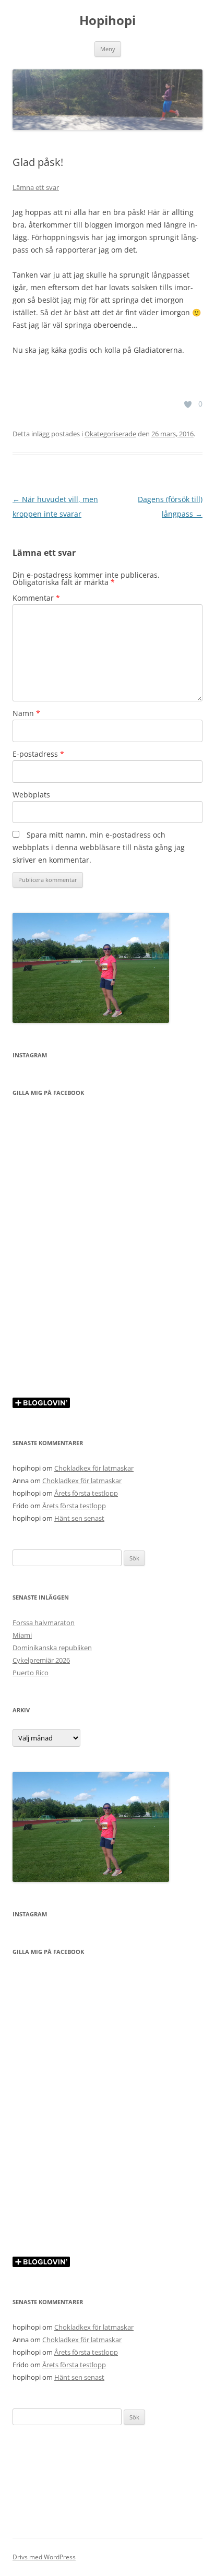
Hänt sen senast (79, 1518)
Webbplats (31, 795)
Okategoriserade (110, 434)
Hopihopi (107, 21)
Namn (26, 713)
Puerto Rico (31, 1673)
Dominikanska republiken (52, 1648)
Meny (108, 49)
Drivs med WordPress (44, 2557)
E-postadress (38, 754)
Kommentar (36, 598)
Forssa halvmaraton (44, 1623)
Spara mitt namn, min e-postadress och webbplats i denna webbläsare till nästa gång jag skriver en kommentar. (99, 847)
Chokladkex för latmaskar (94, 1468)
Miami (22, 1635)
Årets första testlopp (86, 1493)
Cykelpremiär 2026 (41, 1660)
